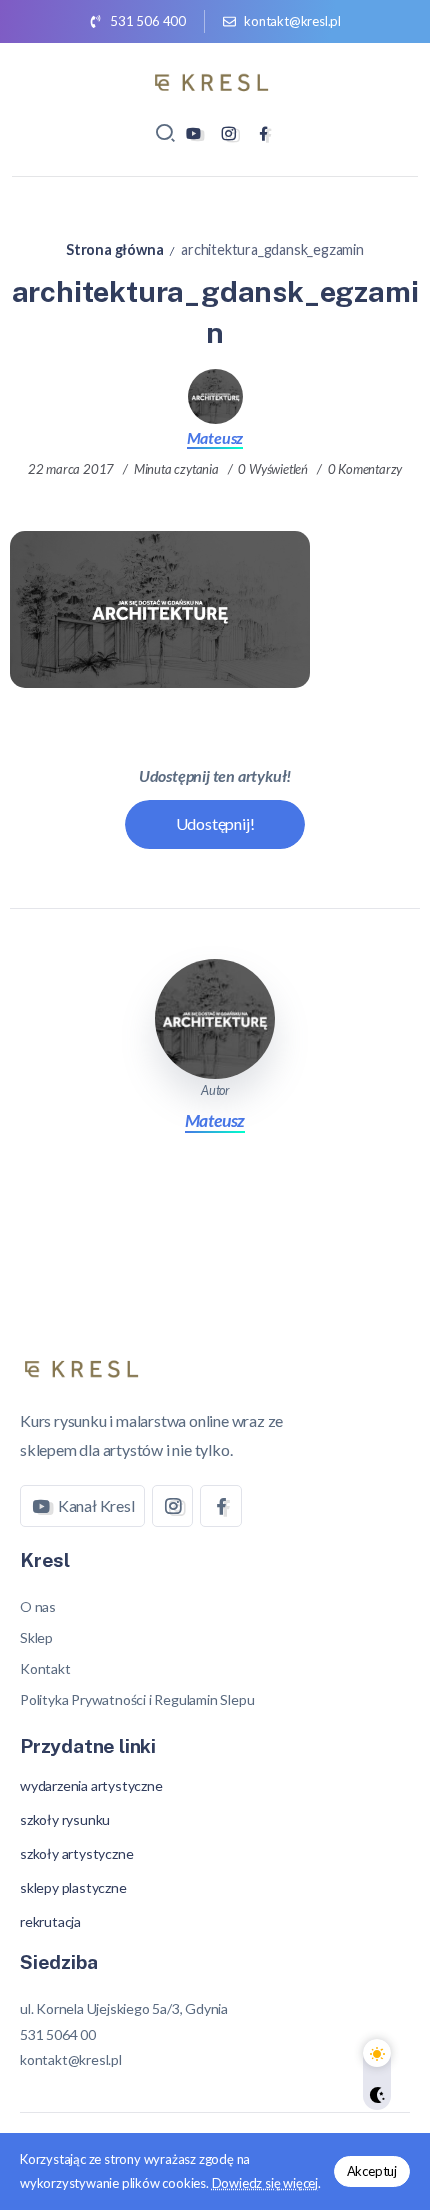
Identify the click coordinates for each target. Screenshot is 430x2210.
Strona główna (114, 249)
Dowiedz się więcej (265, 2183)
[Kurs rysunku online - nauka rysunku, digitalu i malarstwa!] (215, 79)
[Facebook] (263, 133)
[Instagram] (228, 133)
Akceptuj (372, 2171)
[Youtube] (193, 133)
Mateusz (215, 437)
